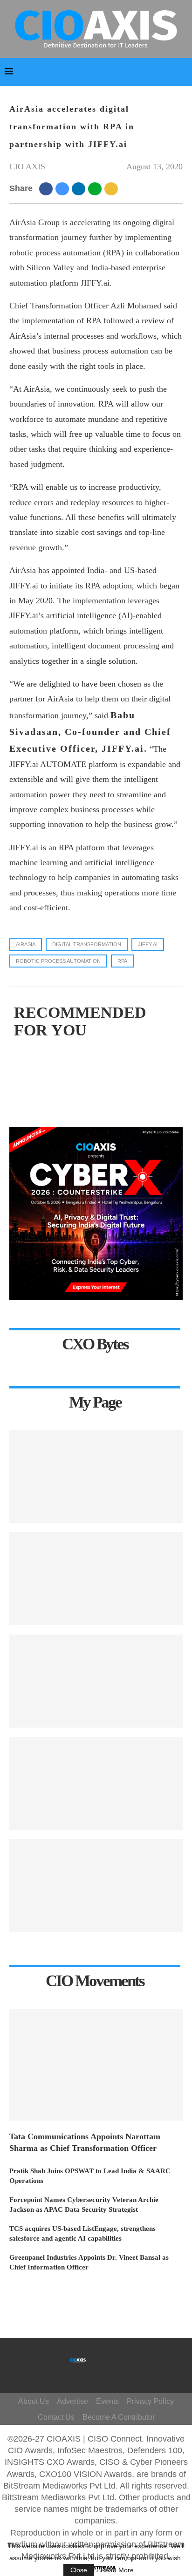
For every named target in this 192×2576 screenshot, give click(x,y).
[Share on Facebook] (47, 188)
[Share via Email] (113, 188)
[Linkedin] (107, 2370)
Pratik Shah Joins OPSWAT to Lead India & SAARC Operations (90, 2176)
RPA (122, 961)
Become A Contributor (119, 2417)
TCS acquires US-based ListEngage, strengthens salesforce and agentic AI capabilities (82, 2233)
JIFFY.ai (148, 944)
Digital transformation (87, 944)
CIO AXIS (27, 167)
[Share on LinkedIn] (80, 188)
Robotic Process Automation (58, 961)
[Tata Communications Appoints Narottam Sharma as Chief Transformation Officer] (96, 2065)
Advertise (72, 2401)
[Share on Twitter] (64, 188)
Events (107, 2401)
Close (79, 2570)
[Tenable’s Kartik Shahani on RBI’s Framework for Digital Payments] (96, 1476)
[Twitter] (112, 2356)
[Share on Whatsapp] (96, 188)
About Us (34, 2401)
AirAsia (26, 944)
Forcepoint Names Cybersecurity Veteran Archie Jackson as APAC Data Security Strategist (84, 2205)
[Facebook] (98, 2356)
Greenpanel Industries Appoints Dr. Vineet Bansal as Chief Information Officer (89, 2262)
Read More (117, 2570)
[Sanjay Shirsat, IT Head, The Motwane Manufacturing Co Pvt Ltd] (96, 1579)
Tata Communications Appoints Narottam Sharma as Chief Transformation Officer (85, 2142)
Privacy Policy (150, 2401)
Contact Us (56, 2417)
